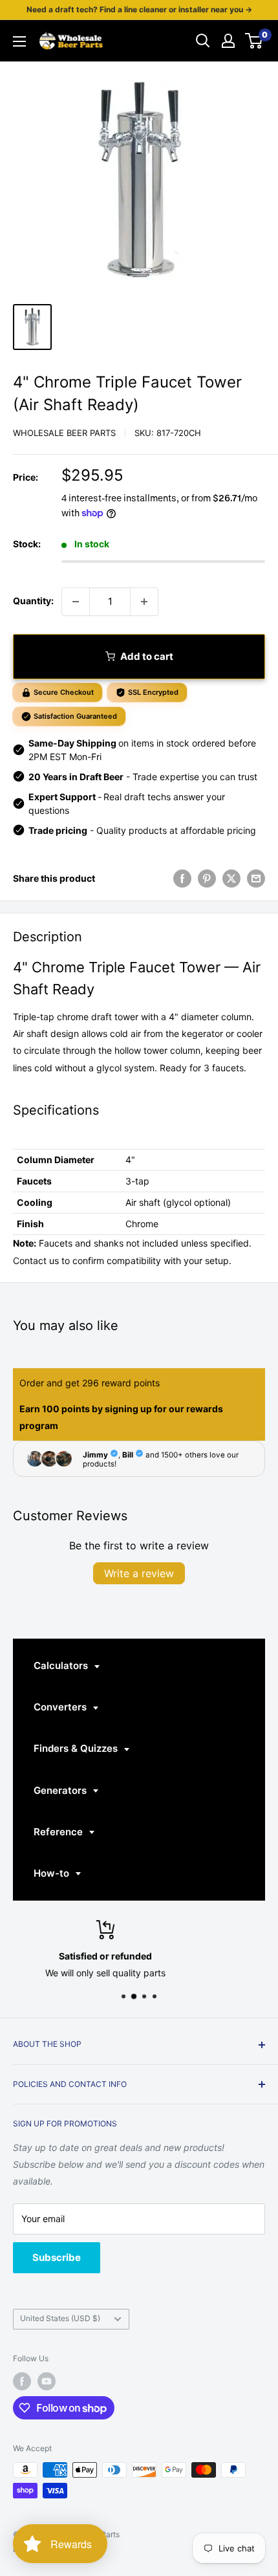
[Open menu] (19, 41)
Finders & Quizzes (77, 1748)
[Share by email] (256, 879)
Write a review (139, 1573)
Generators (61, 1790)
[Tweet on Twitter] (231, 879)
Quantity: (33, 601)
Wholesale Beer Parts (64, 433)
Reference (59, 1832)
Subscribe (57, 2257)
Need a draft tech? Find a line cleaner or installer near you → (139, 9)
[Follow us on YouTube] (47, 2381)
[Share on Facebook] (182, 879)
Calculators (62, 1665)
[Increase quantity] (144, 602)
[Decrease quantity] (76, 602)
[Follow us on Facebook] (22, 2381)
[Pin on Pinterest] (207, 879)
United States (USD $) (60, 2318)
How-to (53, 1873)
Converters (61, 1707)
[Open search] (203, 41)
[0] (254, 41)
